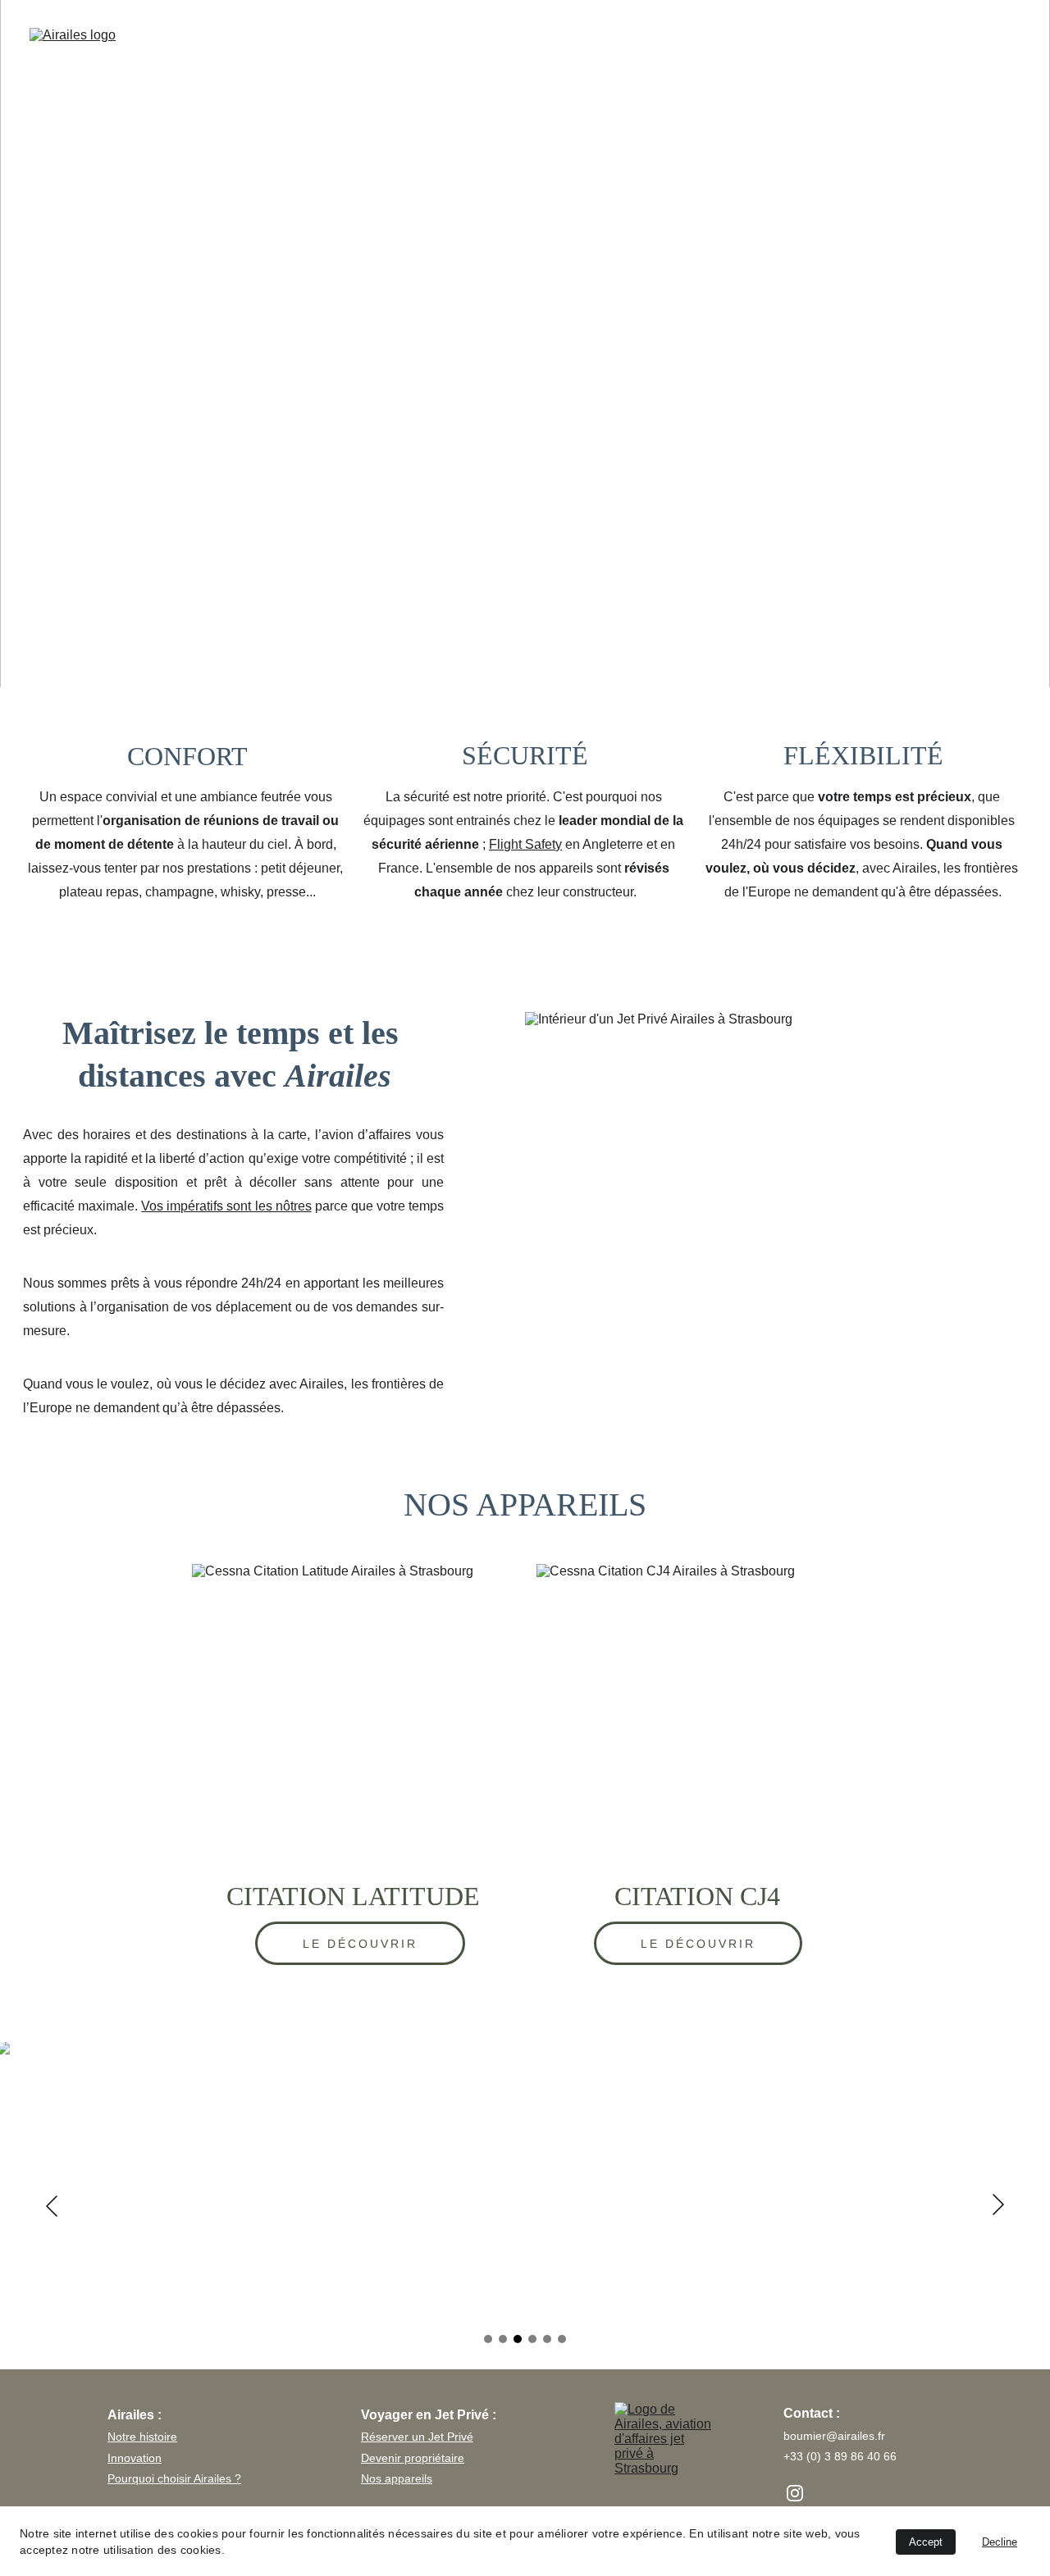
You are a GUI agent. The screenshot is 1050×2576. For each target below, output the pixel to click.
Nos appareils (397, 2478)
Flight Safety (525, 844)
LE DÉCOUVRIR (361, 1944)
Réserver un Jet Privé (417, 2437)
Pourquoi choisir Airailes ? (174, 2478)
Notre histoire (142, 2437)
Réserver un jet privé (678, 46)
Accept (926, 2542)
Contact (989, 46)
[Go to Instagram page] (795, 2493)
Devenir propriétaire (413, 2458)
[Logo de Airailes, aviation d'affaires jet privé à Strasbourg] (665, 2477)
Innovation (135, 2458)
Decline (1000, 2542)
